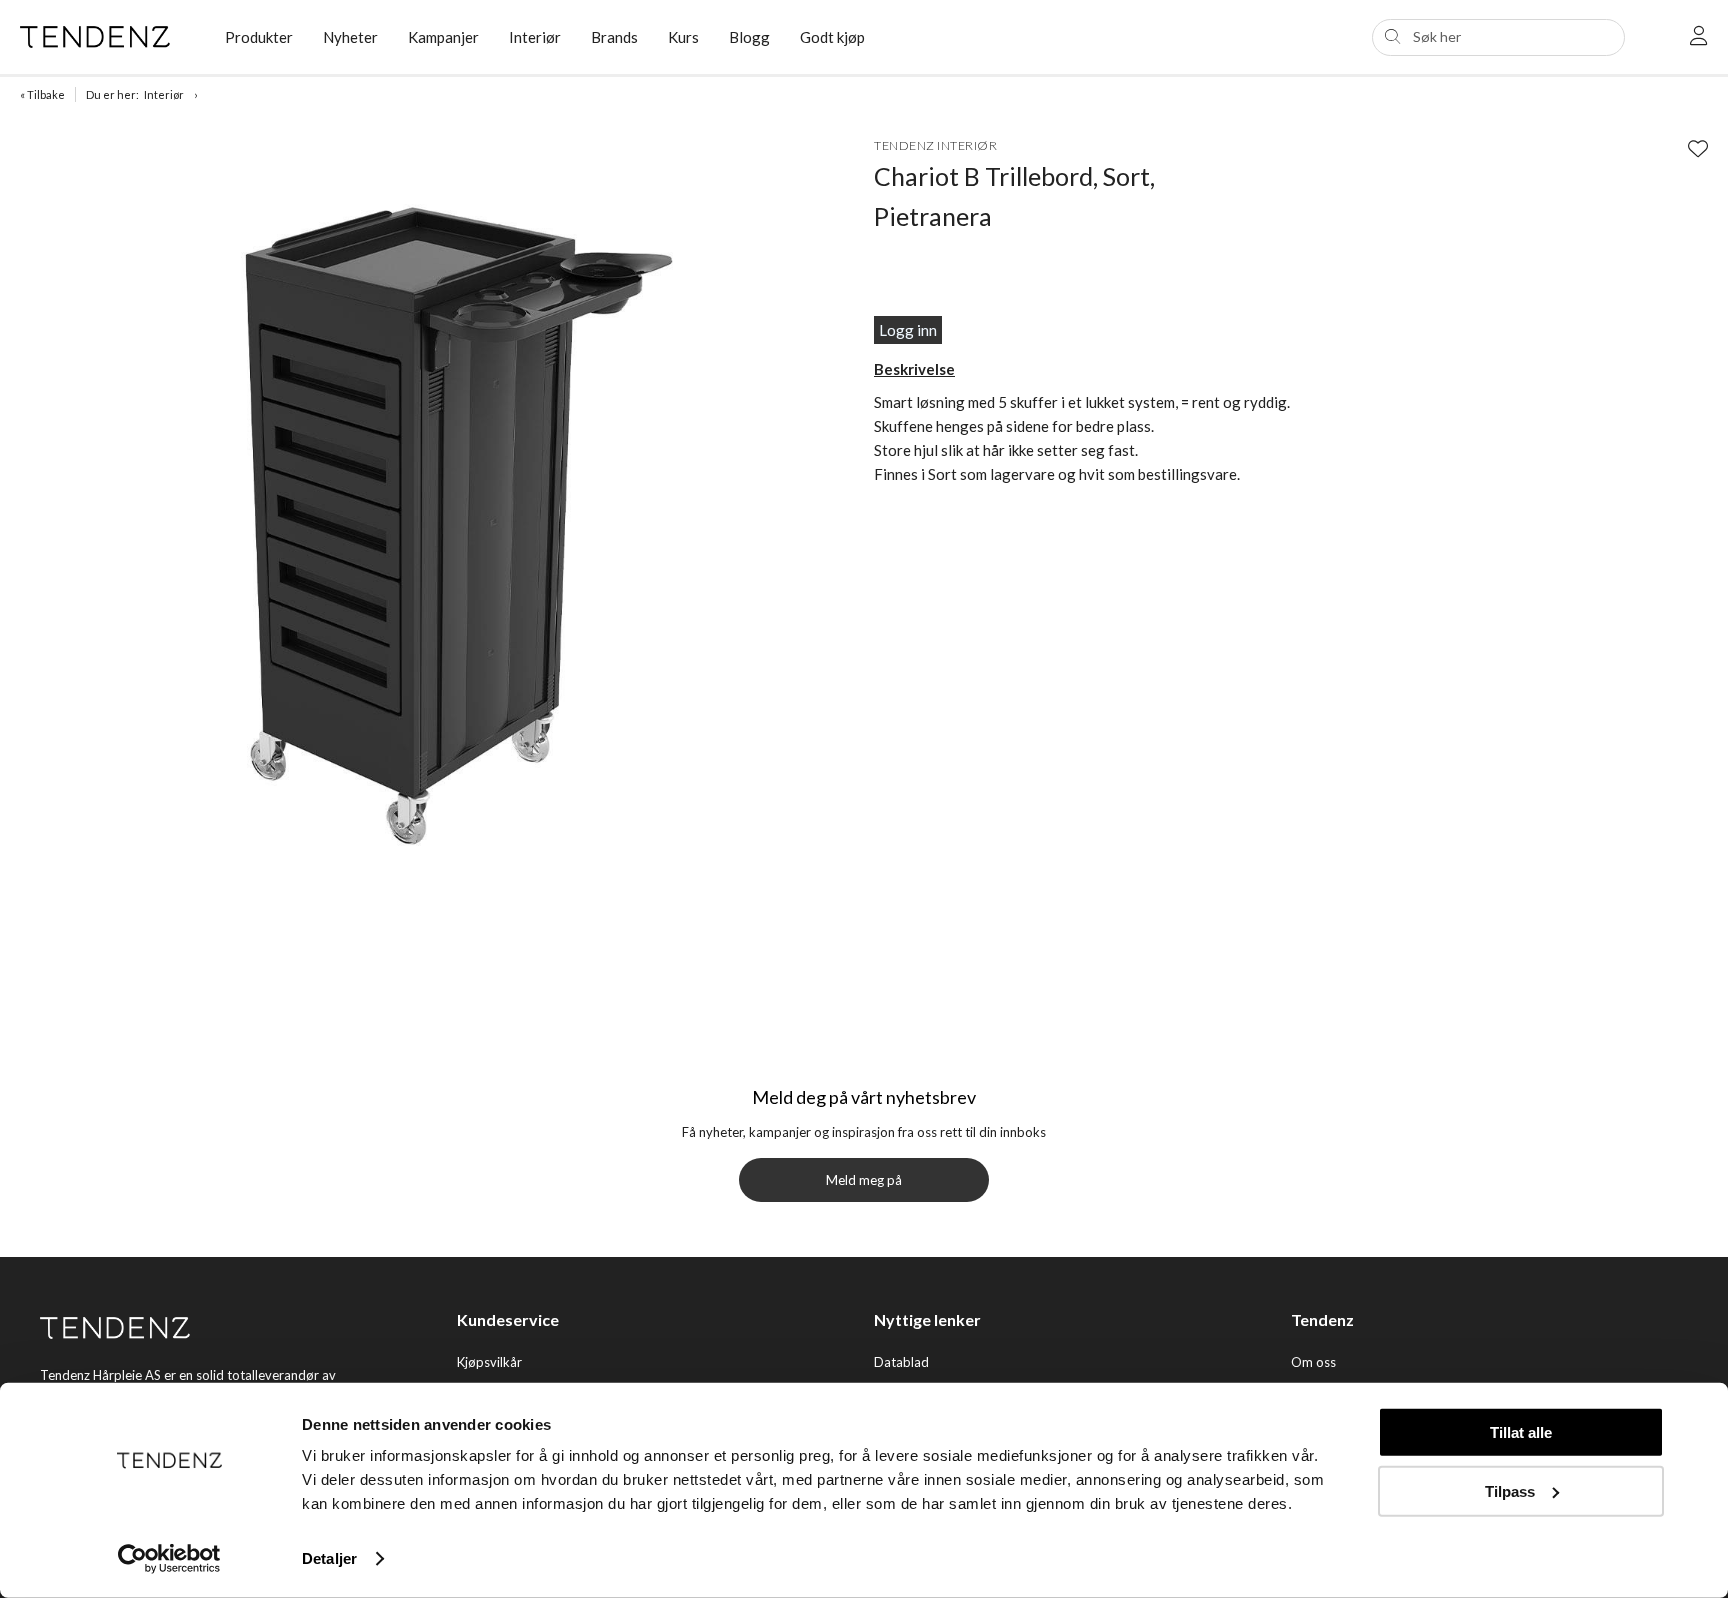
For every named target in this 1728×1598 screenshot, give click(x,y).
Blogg (749, 37)
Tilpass (1510, 1490)
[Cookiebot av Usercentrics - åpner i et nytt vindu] (169, 1559)
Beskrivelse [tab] (914, 369)
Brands (614, 37)
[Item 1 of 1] (442, 510)
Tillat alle (1521, 1432)
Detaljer (329, 1558)
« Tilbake (42, 94)
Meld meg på (864, 1180)
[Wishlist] (1698, 148)
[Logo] (107, 37)
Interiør (535, 37)
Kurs (683, 37)
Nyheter (350, 37)
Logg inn (908, 330)
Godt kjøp (832, 37)
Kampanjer (443, 37)
